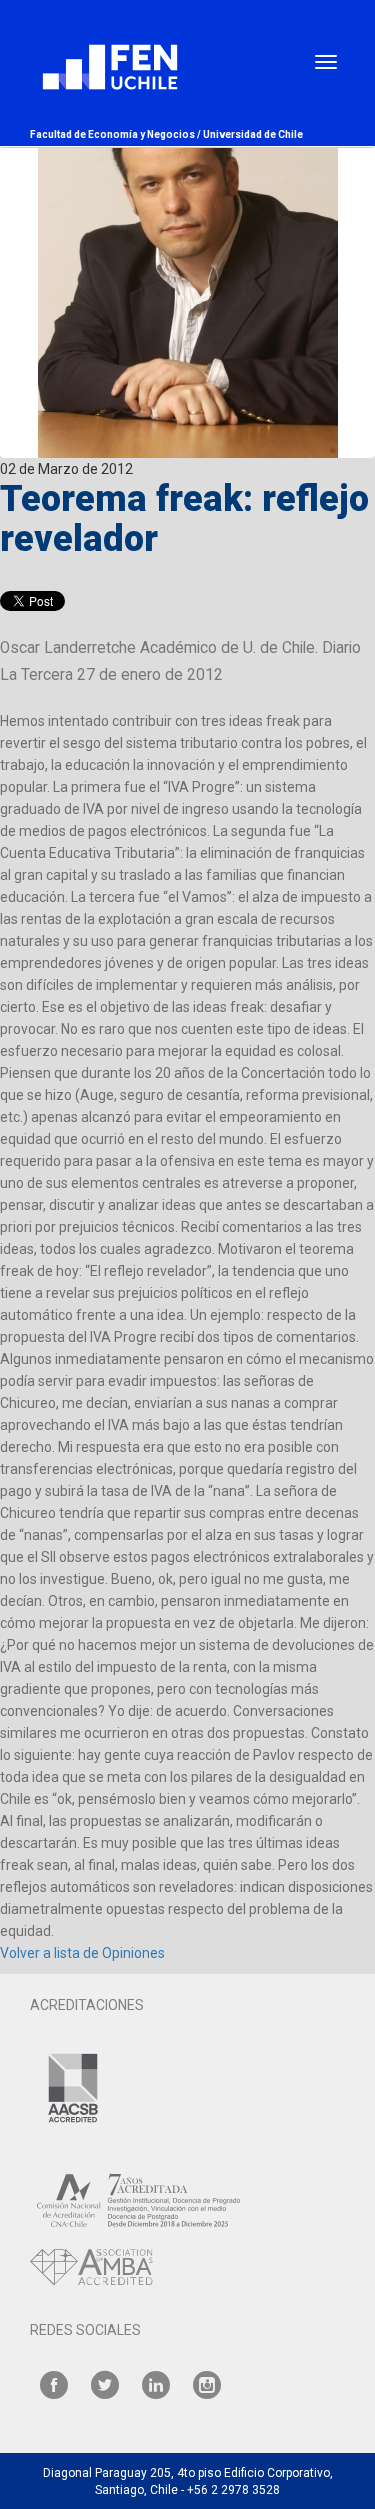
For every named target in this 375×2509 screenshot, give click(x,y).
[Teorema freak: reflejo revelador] (187, 229)
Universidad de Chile (253, 134)
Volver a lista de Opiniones (82, 1953)
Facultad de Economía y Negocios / (116, 134)
